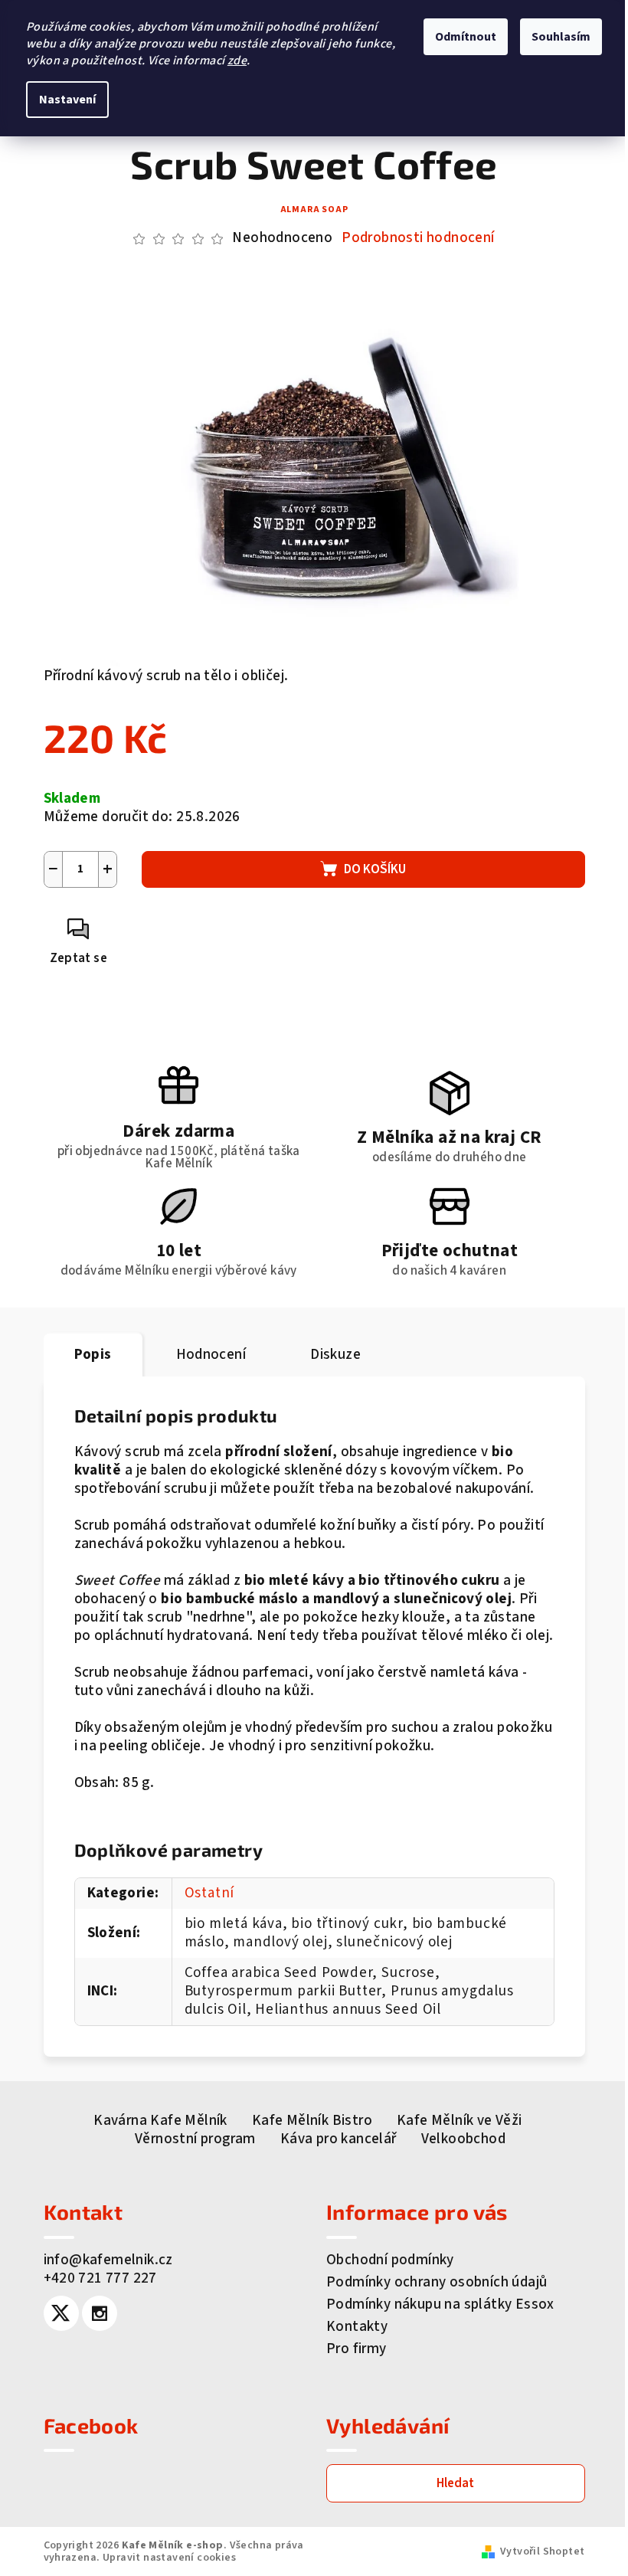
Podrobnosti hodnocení (418, 238)
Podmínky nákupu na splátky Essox (440, 2304)
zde (237, 61)
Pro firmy (357, 2349)
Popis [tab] (93, 1355)
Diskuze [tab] (335, 1355)
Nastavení (67, 100)
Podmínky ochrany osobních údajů (437, 2282)
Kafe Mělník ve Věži (460, 2121)
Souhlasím (561, 37)
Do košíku (375, 869)
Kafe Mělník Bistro (312, 2121)
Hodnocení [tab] (211, 1355)
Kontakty (357, 2327)
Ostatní (210, 1893)
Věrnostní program (195, 2139)
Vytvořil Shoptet (542, 2551)
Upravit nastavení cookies (169, 2558)
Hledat (455, 2483)
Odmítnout (466, 37)
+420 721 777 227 (100, 2278)
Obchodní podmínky (390, 2260)
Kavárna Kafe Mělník (160, 2121)
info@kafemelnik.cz (108, 2260)
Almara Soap (314, 209)
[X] (61, 2313)
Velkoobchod (463, 2139)
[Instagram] (100, 2313)
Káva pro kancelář (339, 2139)
